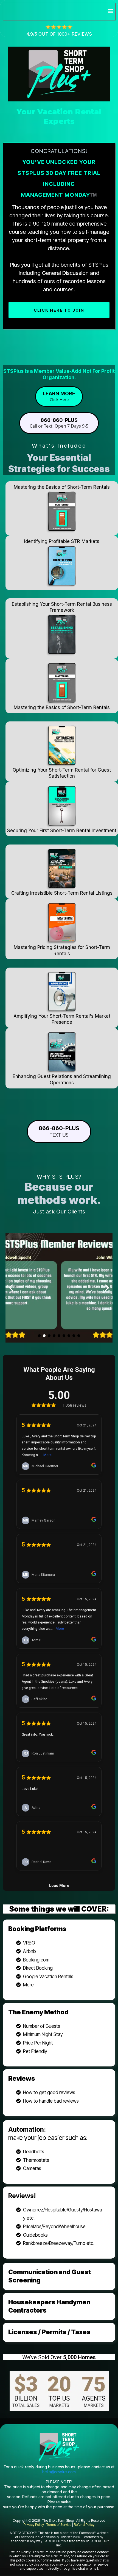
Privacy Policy (34, 2525)
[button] (110, 11)
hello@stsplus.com (59, 2472)
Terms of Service (59, 2525)
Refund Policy (84, 2525)
